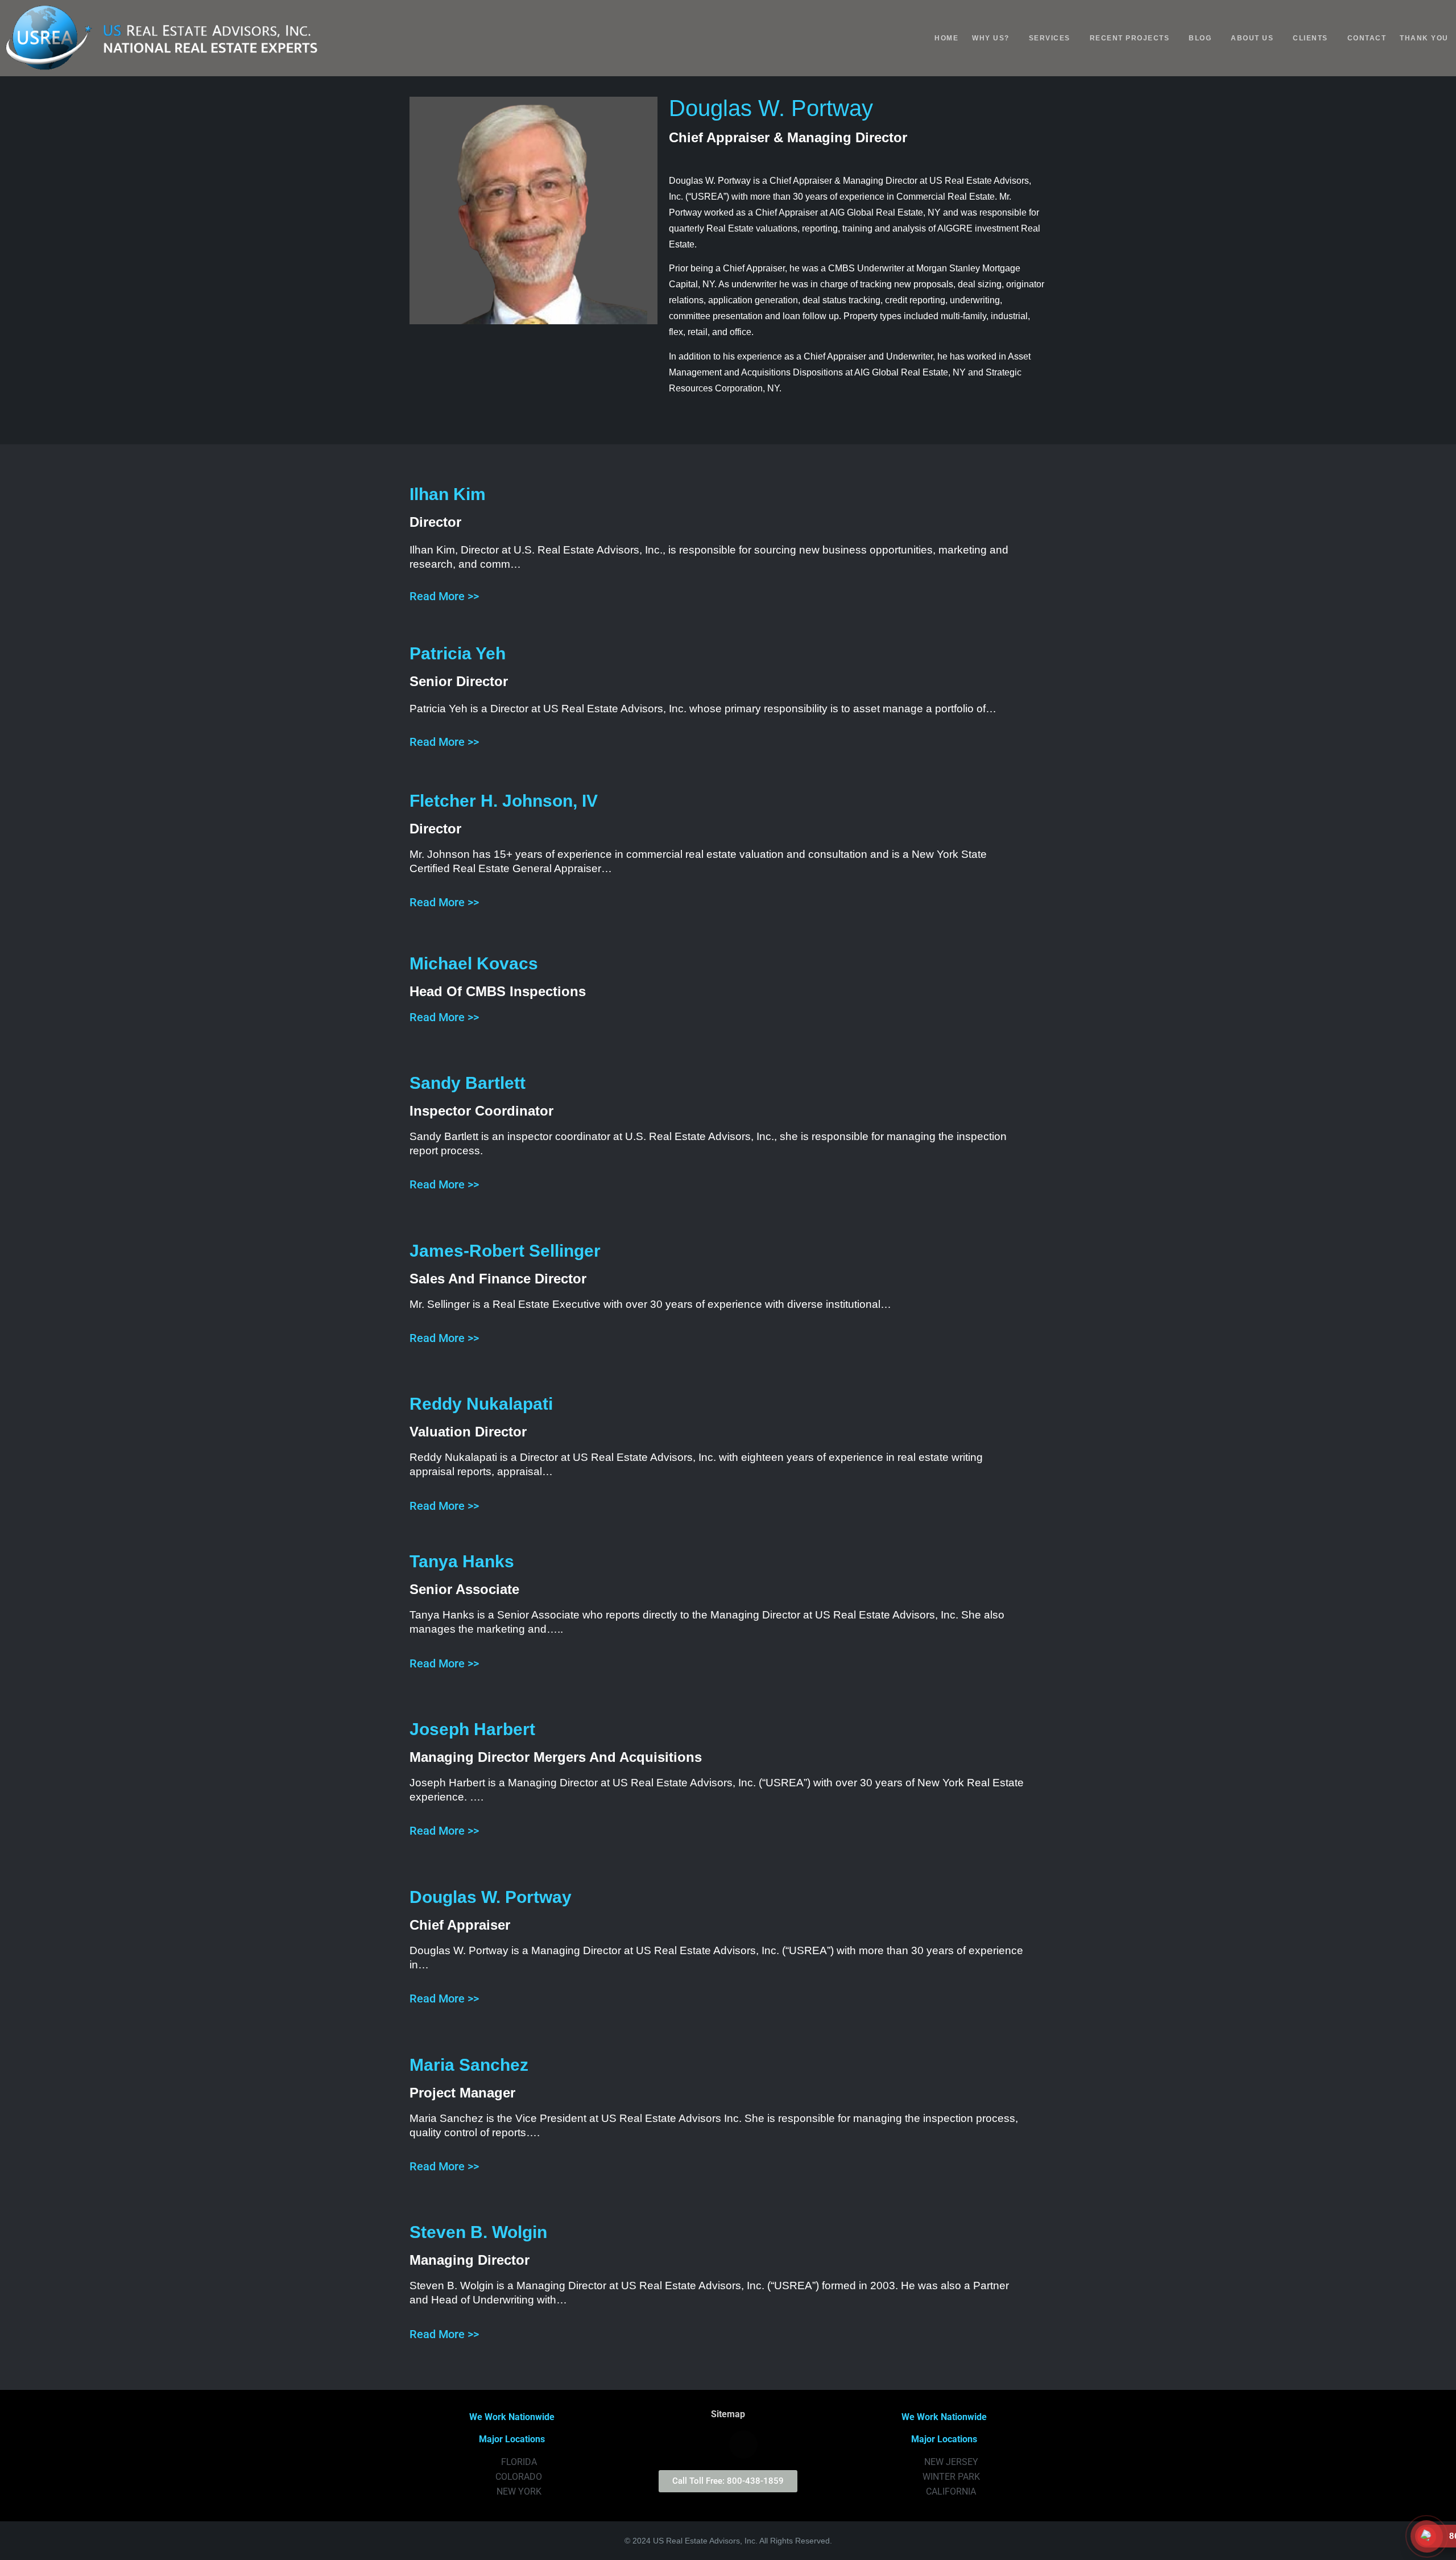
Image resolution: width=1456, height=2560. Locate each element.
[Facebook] (743, 2445)
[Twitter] (681, 2445)
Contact (1367, 38)
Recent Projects (1130, 38)
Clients (1310, 38)
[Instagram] (712, 2445)
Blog (1200, 38)
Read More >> (444, 596)
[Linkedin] (775, 2445)
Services (1050, 38)
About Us (1252, 38)
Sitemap (728, 2414)
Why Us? (991, 38)
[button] (994, 38)
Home (946, 38)
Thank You (1424, 38)
